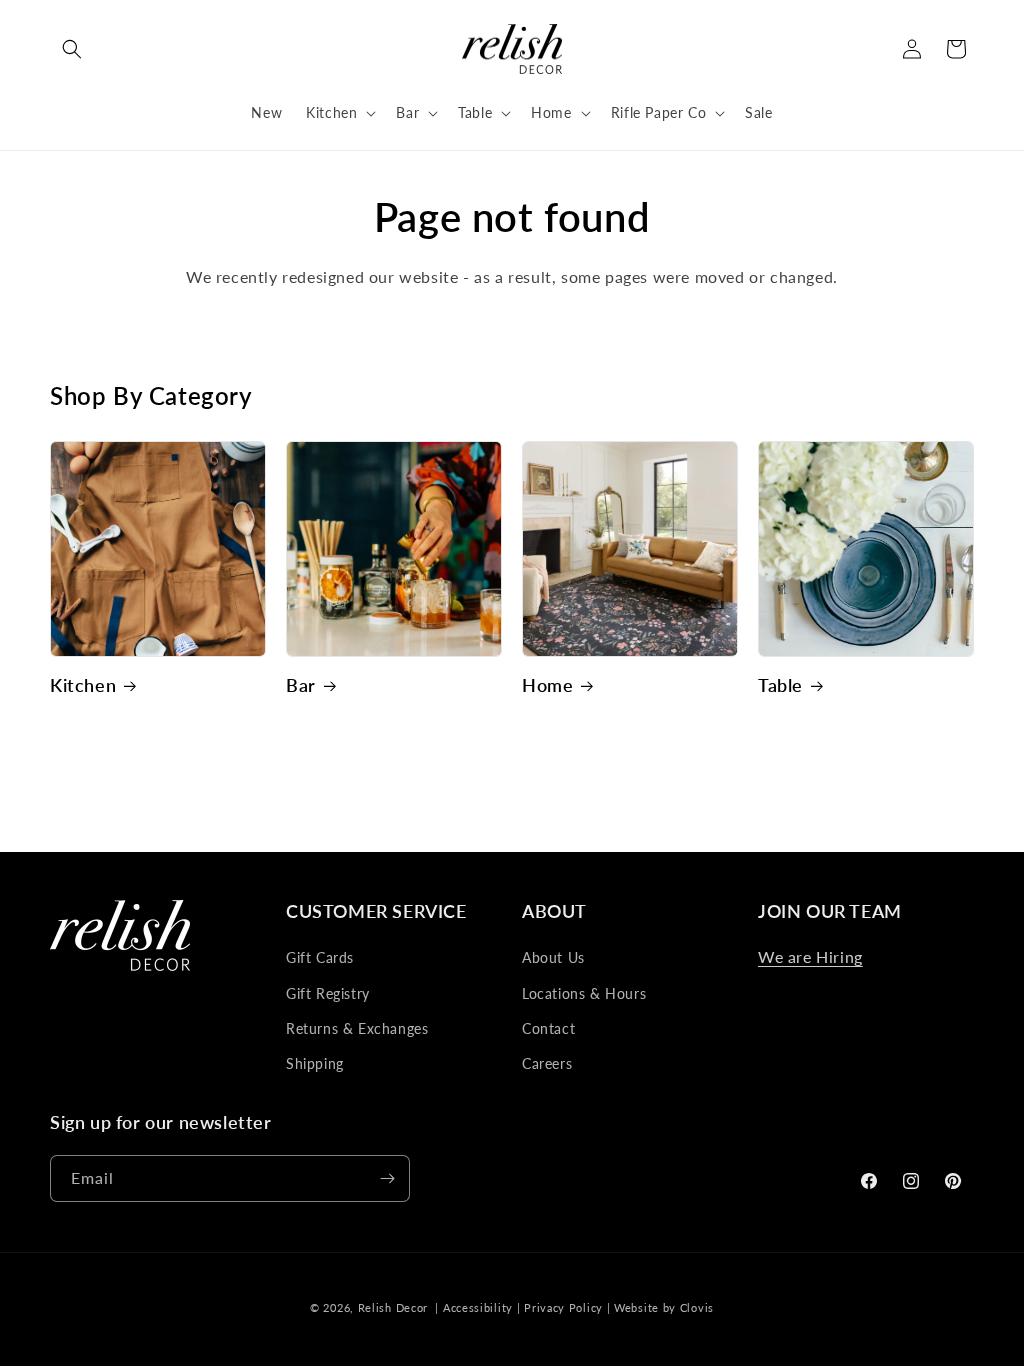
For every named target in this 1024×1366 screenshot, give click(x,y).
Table (780, 685)
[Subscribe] (387, 1178)
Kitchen (83, 685)
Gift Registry (328, 993)
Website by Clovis (664, 1307)
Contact (548, 1028)
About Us (553, 957)
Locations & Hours (584, 993)
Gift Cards (320, 957)
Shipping (315, 1063)
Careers (547, 1063)
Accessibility (478, 1307)
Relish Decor (393, 1307)
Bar (301, 685)
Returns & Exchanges (357, 1028)
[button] (72, 49)
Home (547, 685)
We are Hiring (810, 956)
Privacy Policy (563, 1307)
